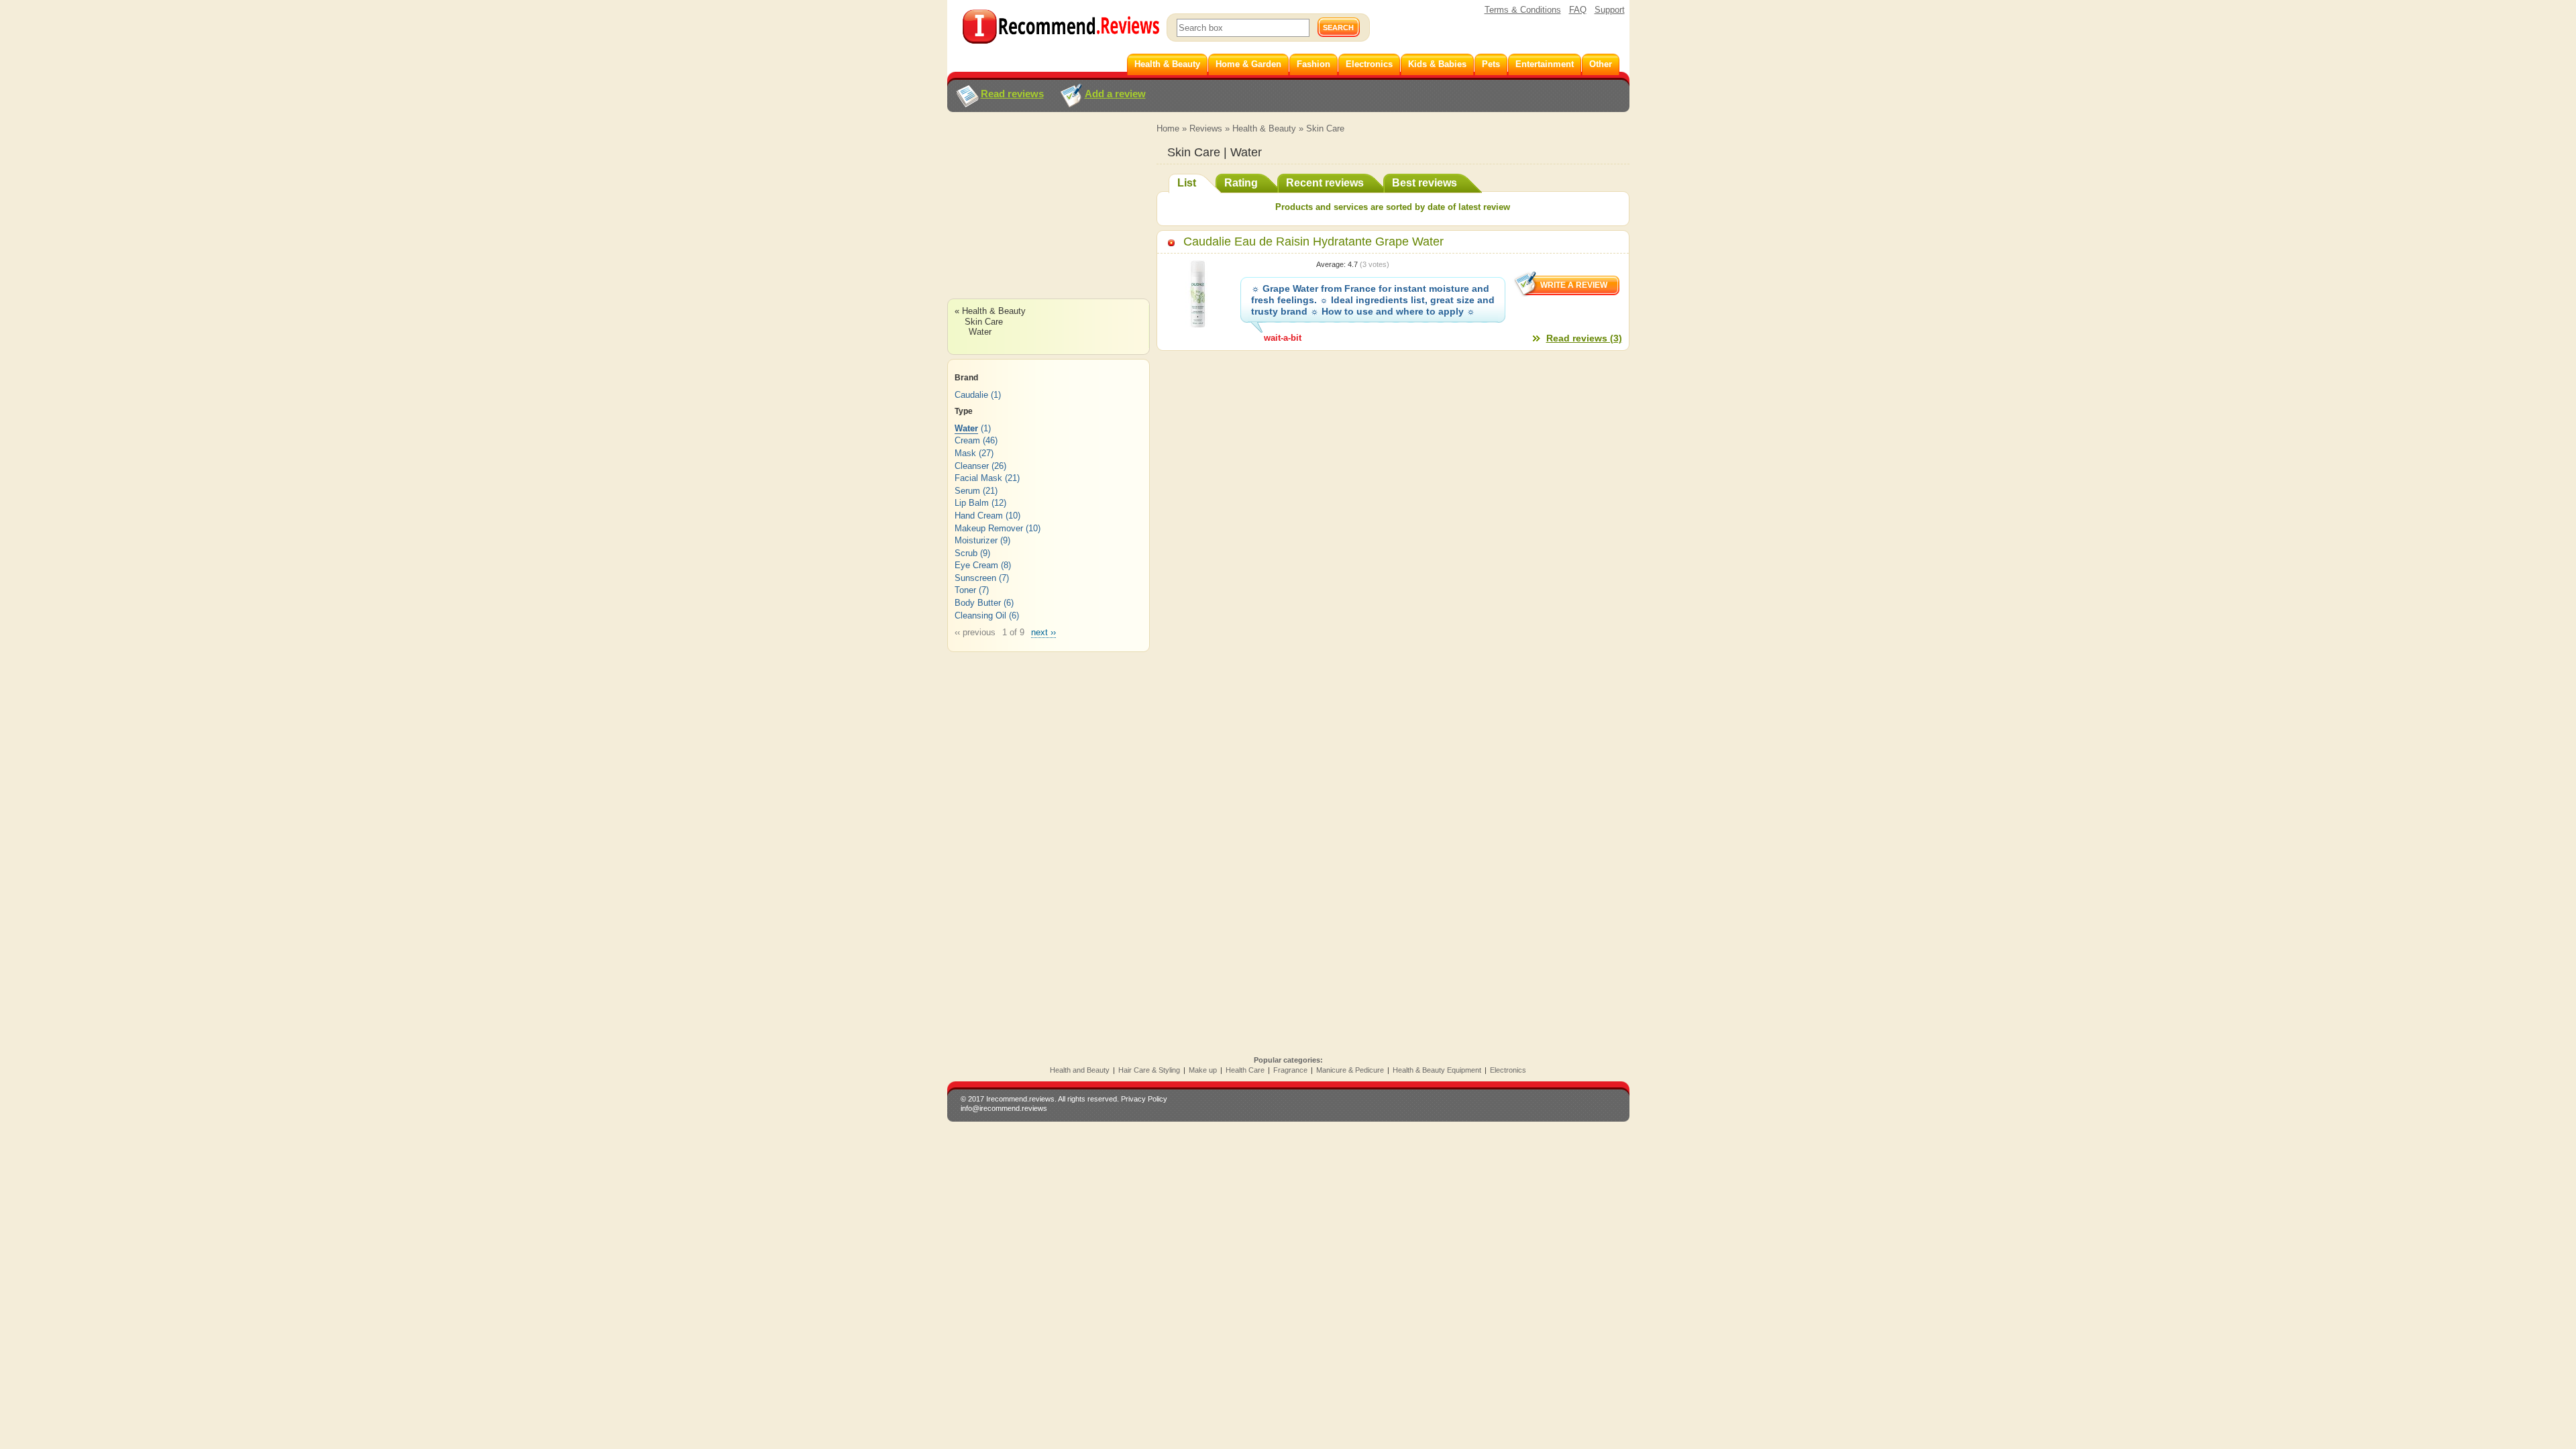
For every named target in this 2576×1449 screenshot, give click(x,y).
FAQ (1578, 10)
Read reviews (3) (1584, 338)
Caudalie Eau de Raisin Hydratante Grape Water (1313, 241)
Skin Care (1325, 128)
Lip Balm (972, 503)
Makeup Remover (989, 528)
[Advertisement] (1048, 218)
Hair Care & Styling (1149, 1070)
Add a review (1115, 94)
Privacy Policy (1144, 1099)
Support (1610, 10)
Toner (965, 590)
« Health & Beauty (990, 311)
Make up (1203, 1070)
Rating (1241, 183)
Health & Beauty (1264, 128)
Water (980, 332)
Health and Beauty (1080, 1070)
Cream (967, 440)
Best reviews (1425, 183)
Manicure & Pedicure (1350, 1070)
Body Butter (978, 603)
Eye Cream (976, 565)
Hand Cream (979, 516)
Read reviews (1012, 94)
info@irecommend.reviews (1004, 1108)
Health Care (1245, 1070)
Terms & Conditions (1523, 10)
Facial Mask (978, 478)
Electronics (1508, 1070)
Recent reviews (1325, 183)
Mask (965, 453)
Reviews (1206, 128)
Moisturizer (976, 540)
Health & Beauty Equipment (1437, 1070)
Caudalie (971, 395)
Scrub (966, 553)
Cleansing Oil (980, 615)
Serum (967, 491)
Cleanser (972, 466)
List (1187, 183)
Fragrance (1290, 1070)
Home (1168, 128)
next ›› (1043, 632)
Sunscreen (975, 578)
